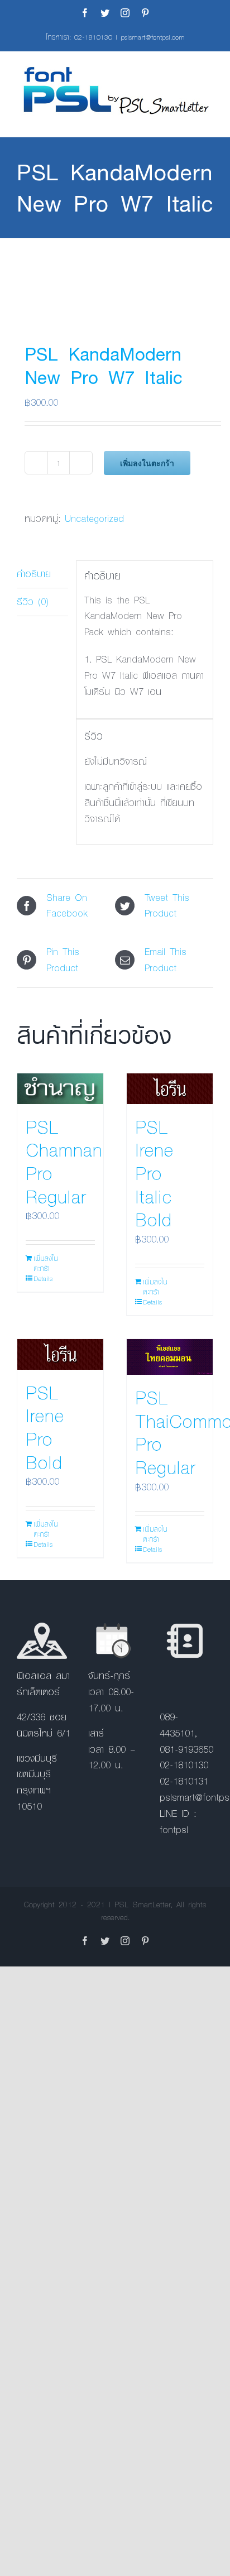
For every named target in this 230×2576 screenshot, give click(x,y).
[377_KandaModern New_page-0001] (115, 279)
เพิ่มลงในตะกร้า (147, 463)
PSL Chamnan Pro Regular (64, 1161)
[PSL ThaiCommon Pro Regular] (170, 1357)
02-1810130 (93, 37)
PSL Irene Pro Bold (45, 1427)
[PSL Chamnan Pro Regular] (60, 1089)
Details (43, 1278)
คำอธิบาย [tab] (34, 574)
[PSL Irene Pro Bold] (60, 1354)
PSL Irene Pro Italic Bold (154, 1173)
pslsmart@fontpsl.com (153, 37)
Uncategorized (94, 518)
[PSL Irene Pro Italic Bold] (170, 1089)
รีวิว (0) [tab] (33, 601)
